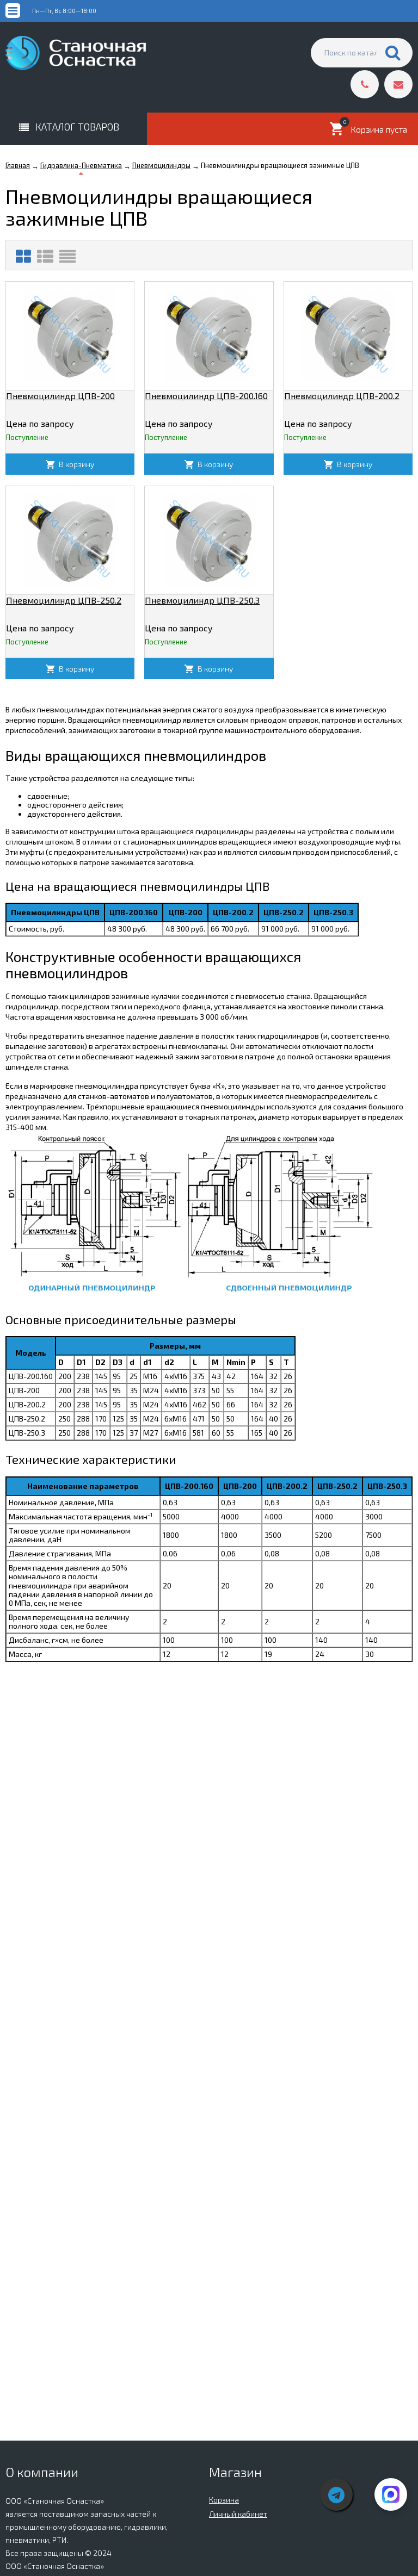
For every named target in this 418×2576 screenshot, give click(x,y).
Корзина (224, 2500)
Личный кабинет (238, 2514)
